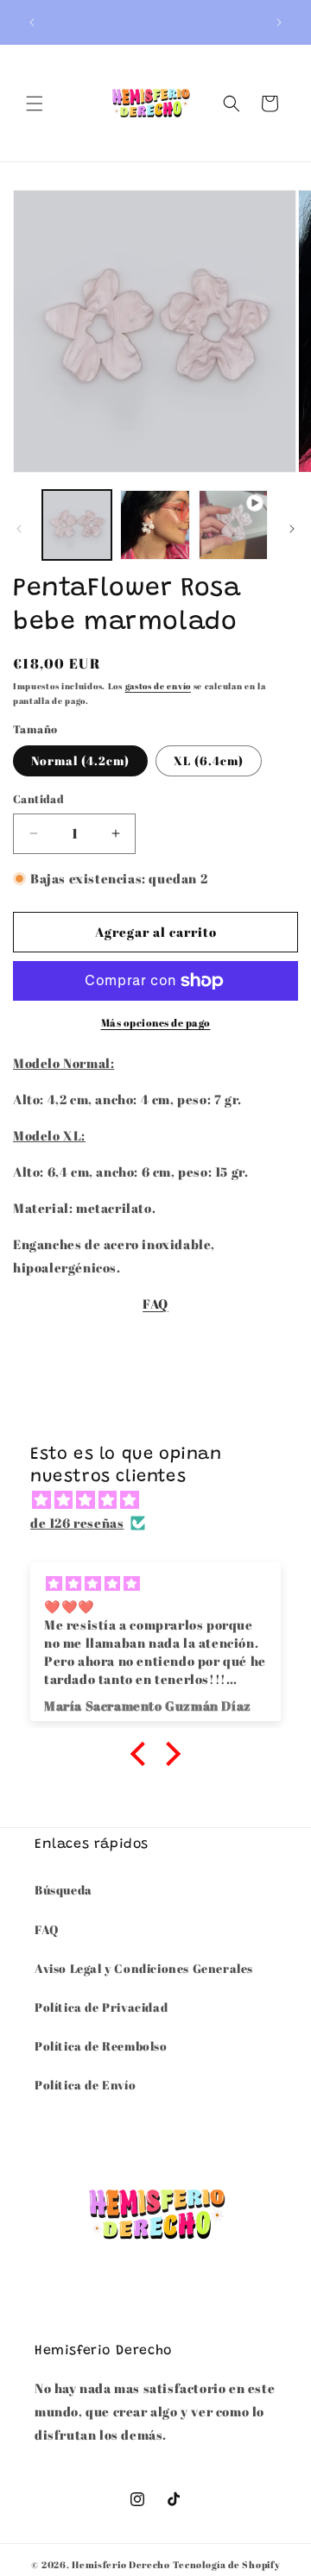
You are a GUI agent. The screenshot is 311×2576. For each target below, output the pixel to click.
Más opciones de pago (156, 1022)
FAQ (155, 1304)
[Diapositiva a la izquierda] (19, 529)
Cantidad (38, 799)
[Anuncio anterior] (32, 22)
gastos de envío (159, 686)
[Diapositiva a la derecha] (292, 529)
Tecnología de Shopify (227, 2564)
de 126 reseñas (77, 1523)
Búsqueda (63, 1890)
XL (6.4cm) (209, 760)
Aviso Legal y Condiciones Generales (144, 1968)
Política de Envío (85, 2085)
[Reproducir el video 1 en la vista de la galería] (233, 525)
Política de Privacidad (101, 2007)
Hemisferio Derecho (121, 2564)
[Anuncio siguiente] (279, 22)
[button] (35, 104)
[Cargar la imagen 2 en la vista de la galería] (155, 525)
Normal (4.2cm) (80, 760)
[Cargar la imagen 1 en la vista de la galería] (77, 525)
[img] (164, 1500)
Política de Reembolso (101, 2046)
